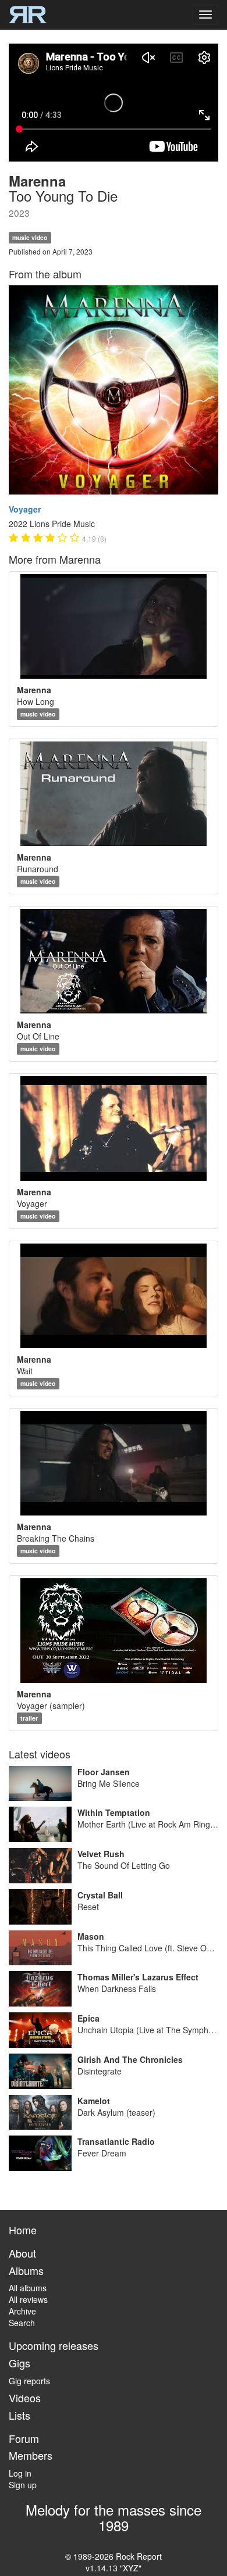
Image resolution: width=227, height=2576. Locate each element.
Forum (24, 2438)
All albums (28, 2288)
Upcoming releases (54, 2345)
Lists (19, 2415)
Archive (22, 2311)
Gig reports (29, 2381)
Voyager (25, 509)
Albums (26, 2270)
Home (23, 2230)
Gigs (19, 2363)
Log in (20, 2473)
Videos (25, 2398)
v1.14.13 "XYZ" (114, 2568)
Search (22, 2323)
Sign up (23, 2485)
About (22, 2253)
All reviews (28, 2299)
